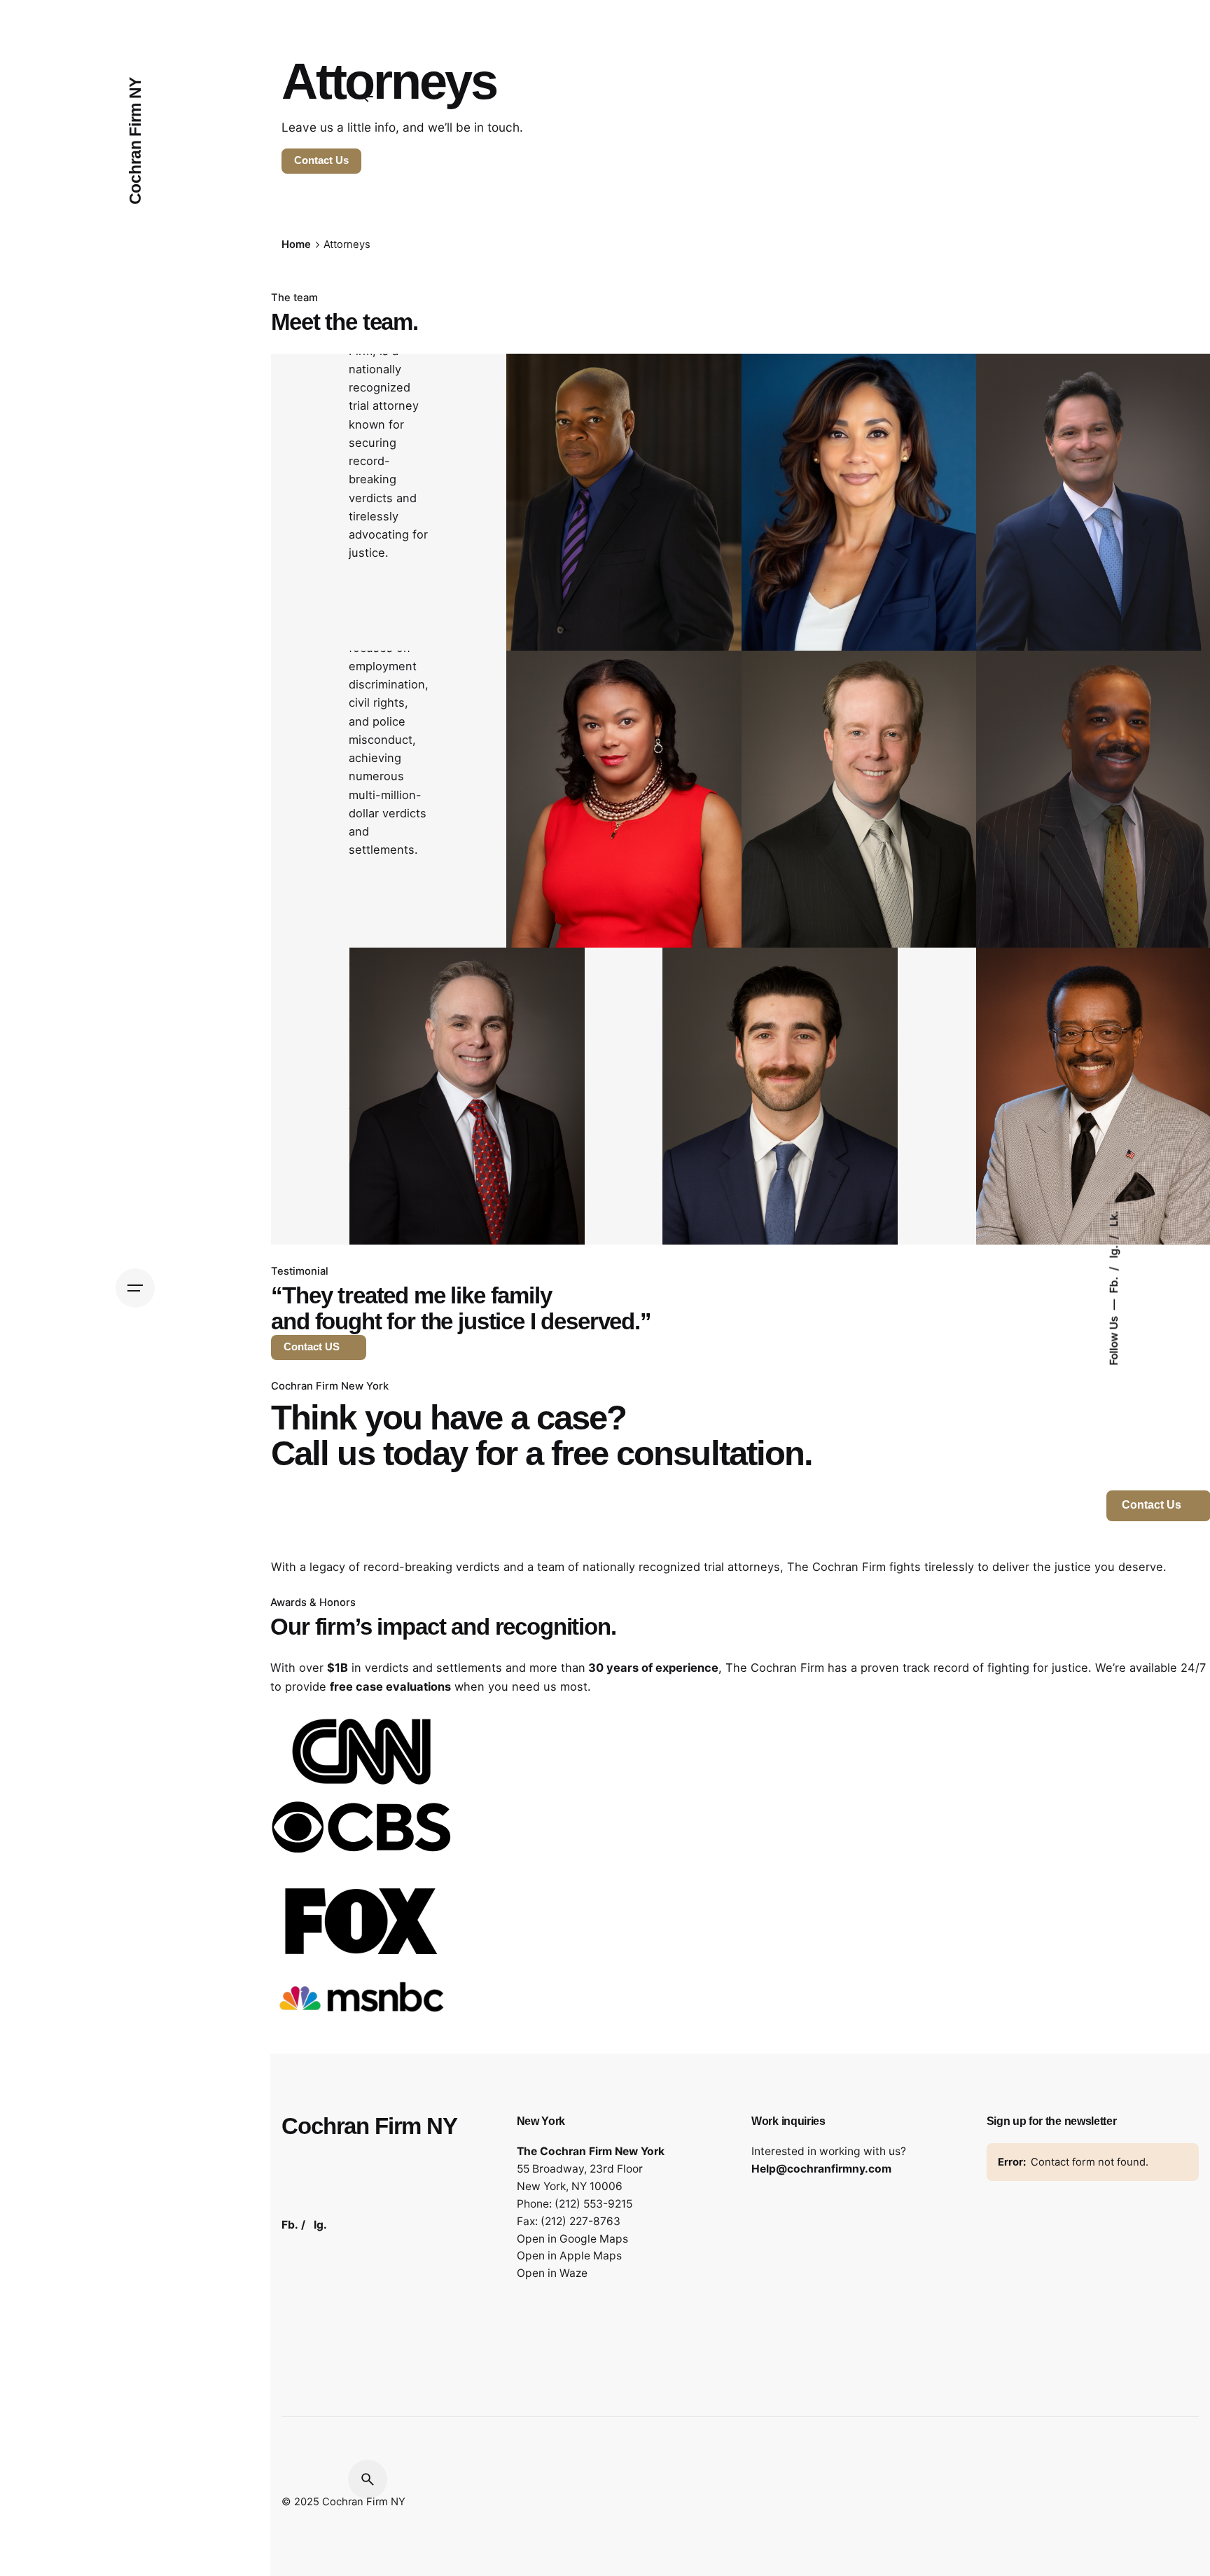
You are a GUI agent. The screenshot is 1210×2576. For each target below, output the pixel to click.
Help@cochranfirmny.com (821, 2169)
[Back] (368, 97)
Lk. (1113, 1219)
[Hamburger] (135, 1288)
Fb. (1113, 1284)
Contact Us (321, 160)
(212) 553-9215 (593, 2204)
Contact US (312, 1347)
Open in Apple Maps (569, 2256)
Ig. (1113, 1251)
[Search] (368, 2479)
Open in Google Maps (572, 2239)
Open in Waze (552, 2273)
